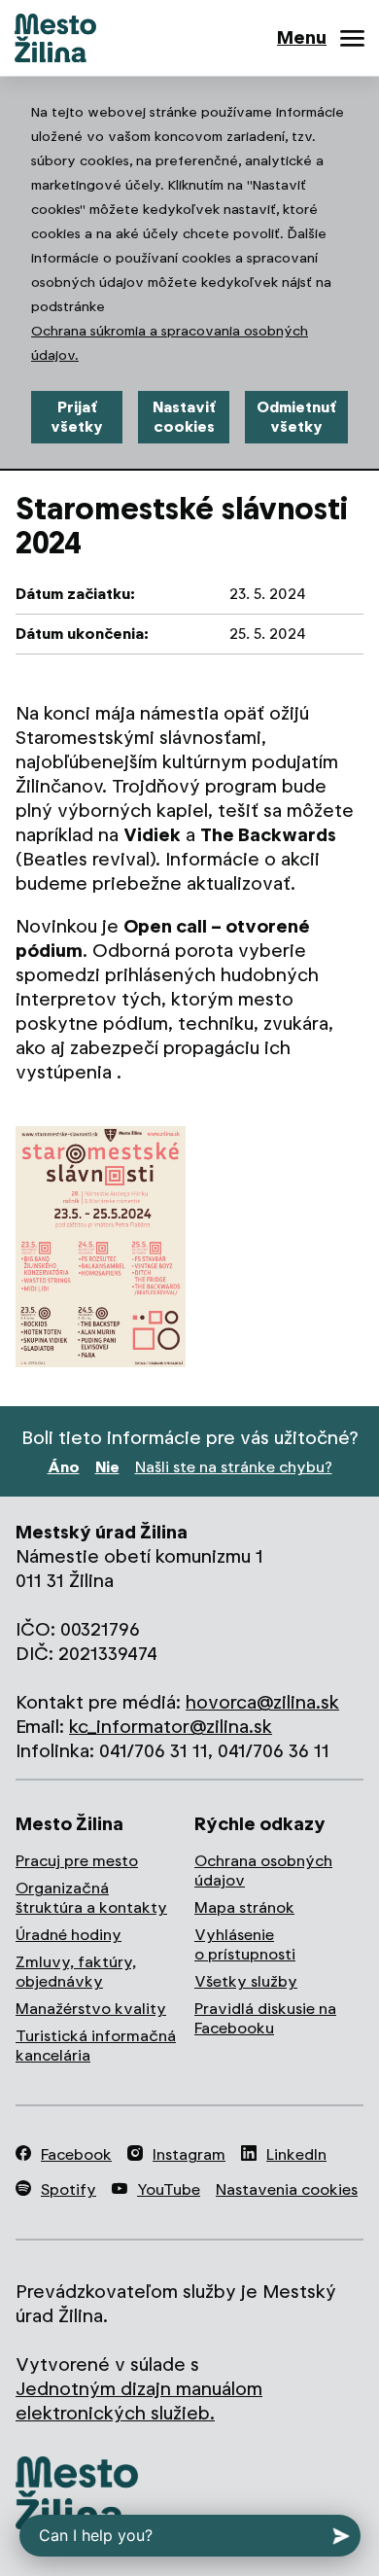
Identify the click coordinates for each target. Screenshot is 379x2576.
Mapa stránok (244, 1907)
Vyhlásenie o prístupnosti (245, 1944)
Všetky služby (246, 1981)
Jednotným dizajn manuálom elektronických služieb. (139, 2401)
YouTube (169, 2189)
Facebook (76, 2154)
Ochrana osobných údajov (263, 1870)
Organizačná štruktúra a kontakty (91, 1898)
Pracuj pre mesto (77, 1861)
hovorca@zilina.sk (262, 1702)
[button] (101, 1247)
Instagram (189, 2154)
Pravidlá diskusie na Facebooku (265, 2018)
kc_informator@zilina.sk (171, 1727)
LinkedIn (296, 2154)
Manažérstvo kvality (91, 2009)
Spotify (69, 2189)
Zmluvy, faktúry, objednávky (76, 1972)
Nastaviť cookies (184, 417)
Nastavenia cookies (287, 2189)
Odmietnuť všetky (296, 417)
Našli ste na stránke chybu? (234, 1467)
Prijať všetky (77, 417)
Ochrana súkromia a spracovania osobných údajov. (170, 343)
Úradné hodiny (69, 1935)
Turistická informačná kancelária (96, 2046)
